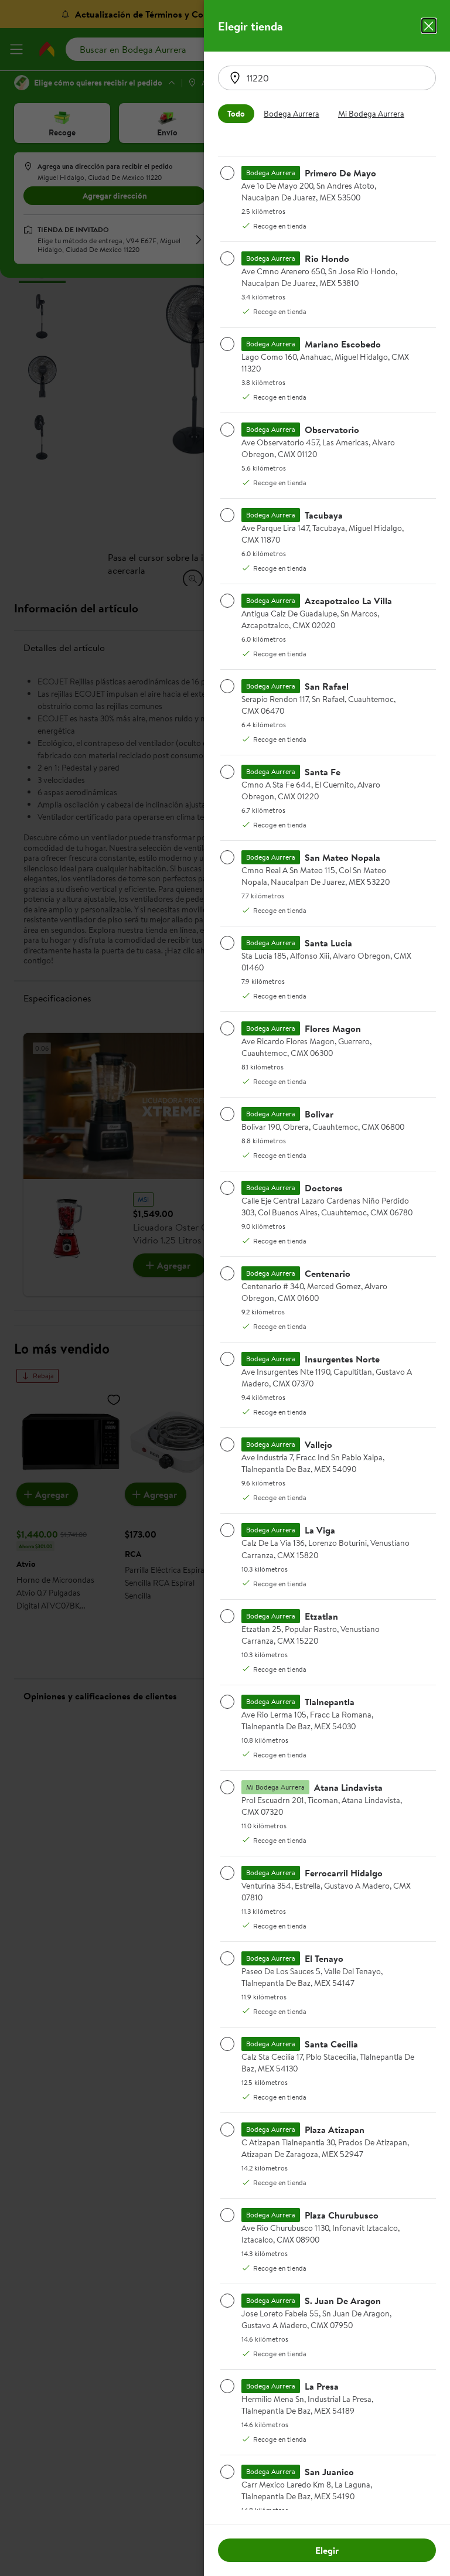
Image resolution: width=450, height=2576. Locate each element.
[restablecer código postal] (235, 78)
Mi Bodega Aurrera (371, 114)
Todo (236, 114)
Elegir (327, 2550)
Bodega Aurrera (292, 114)
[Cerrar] (429, 26)
